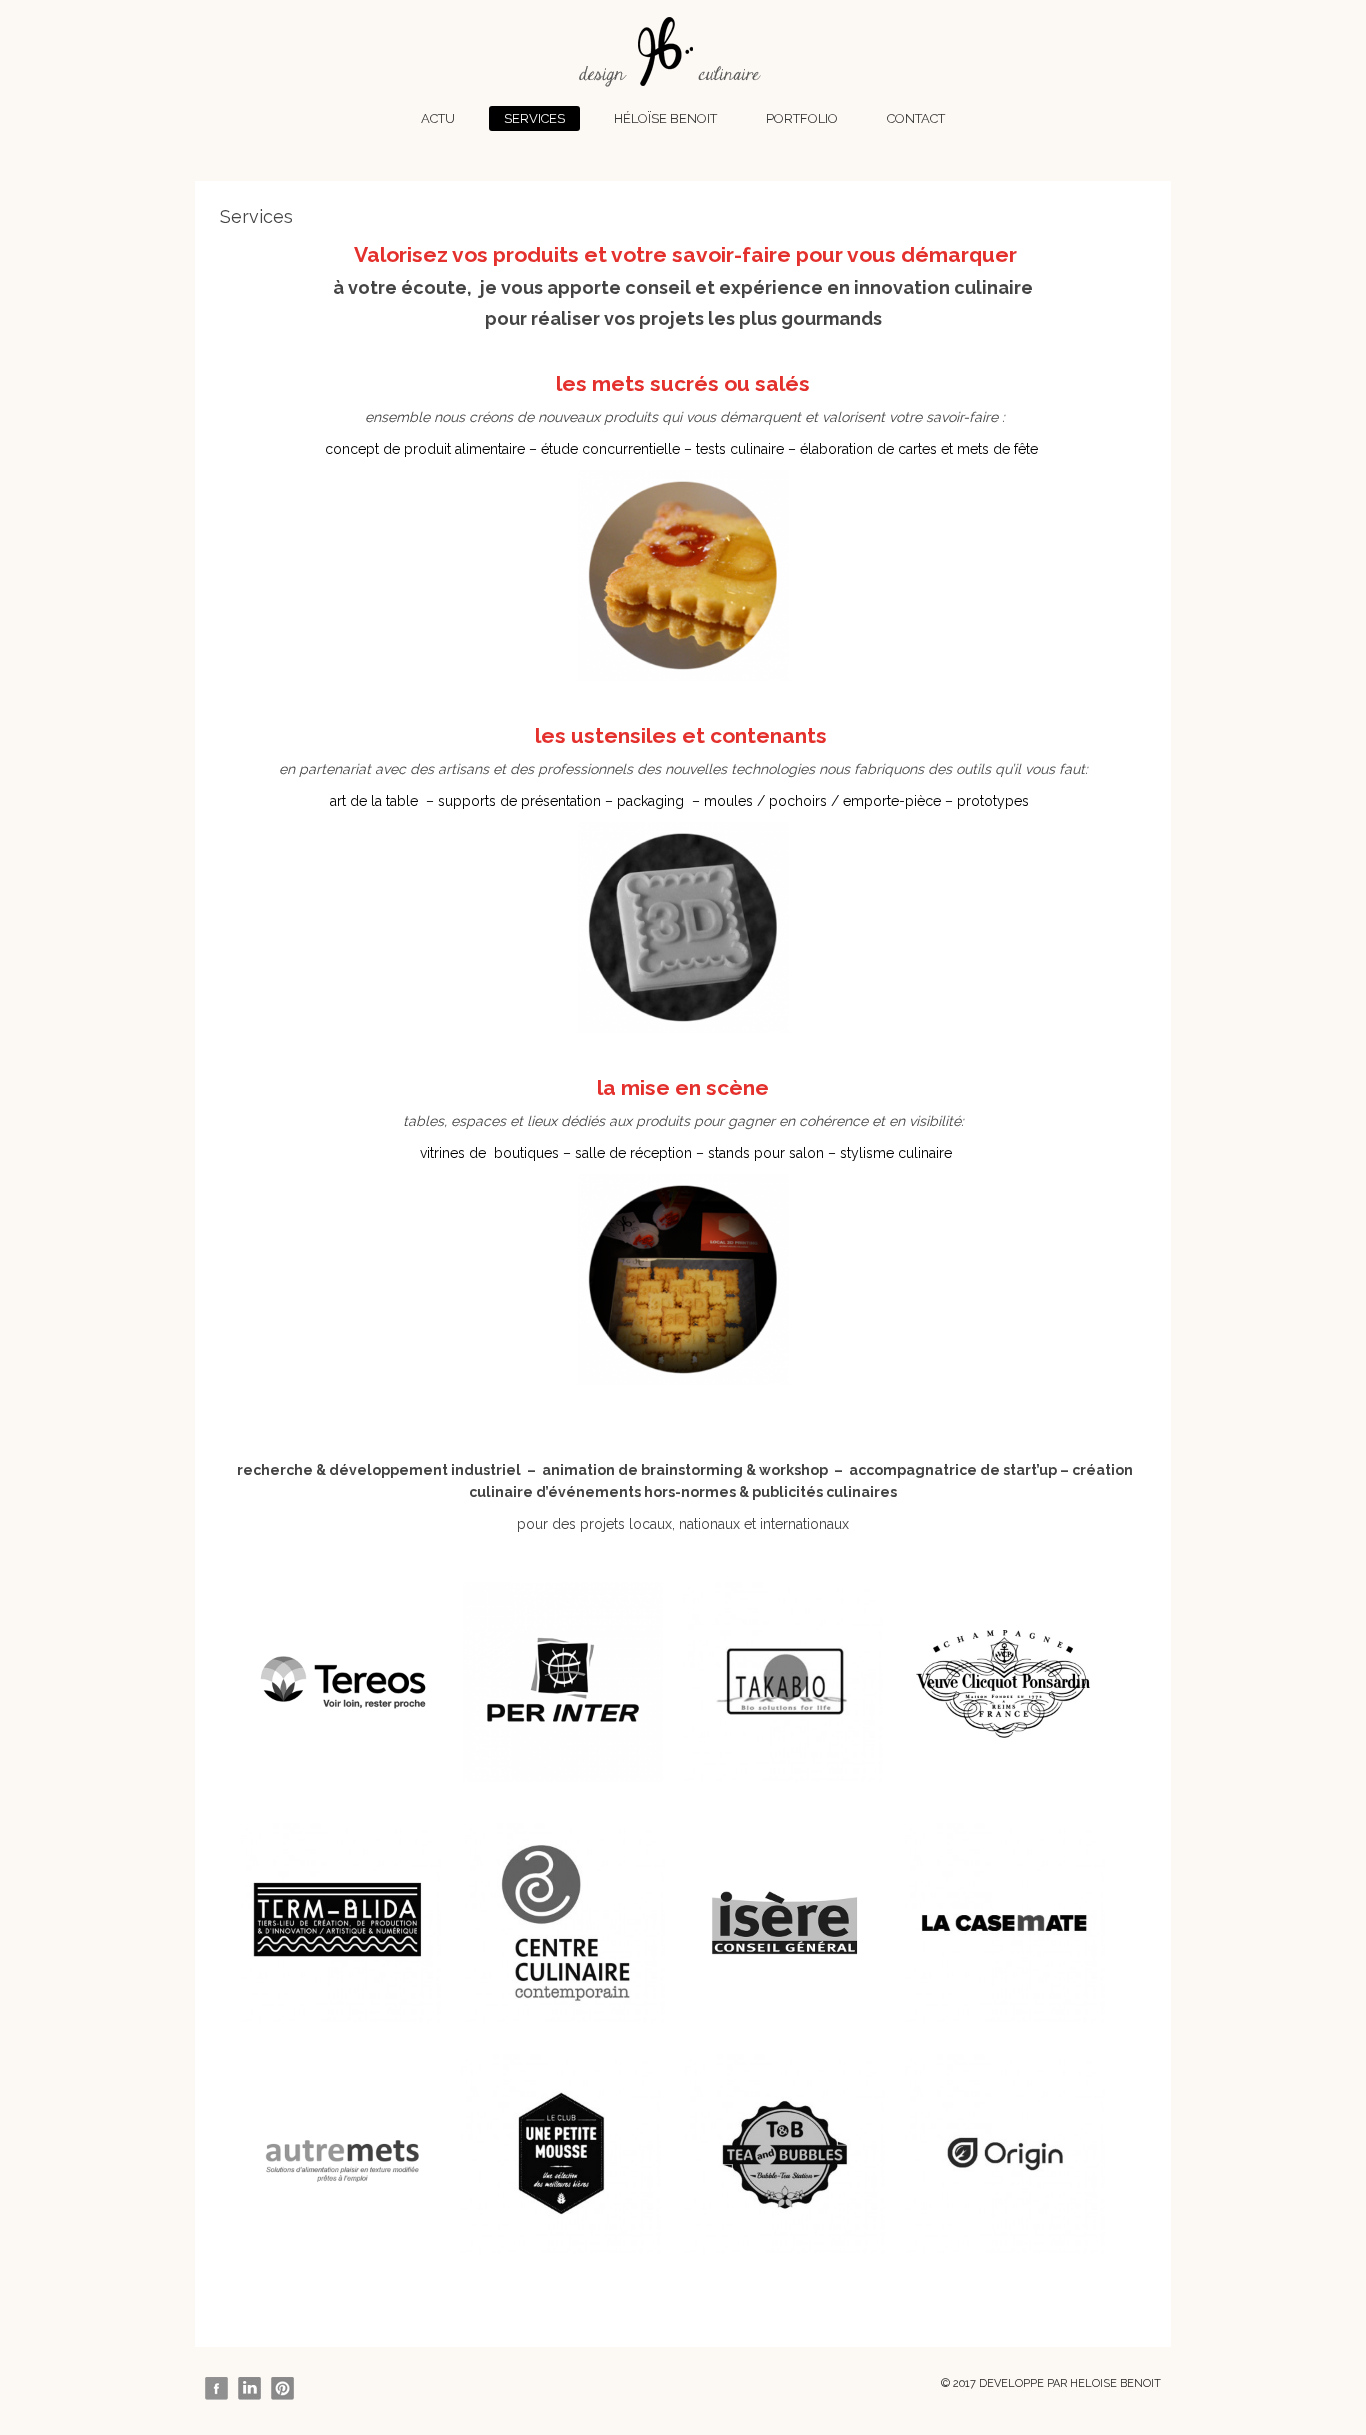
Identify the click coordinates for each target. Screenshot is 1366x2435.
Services (534, 118)
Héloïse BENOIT (665, 118)
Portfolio (802, 118)
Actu (438, 118)
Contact (916, 118)
